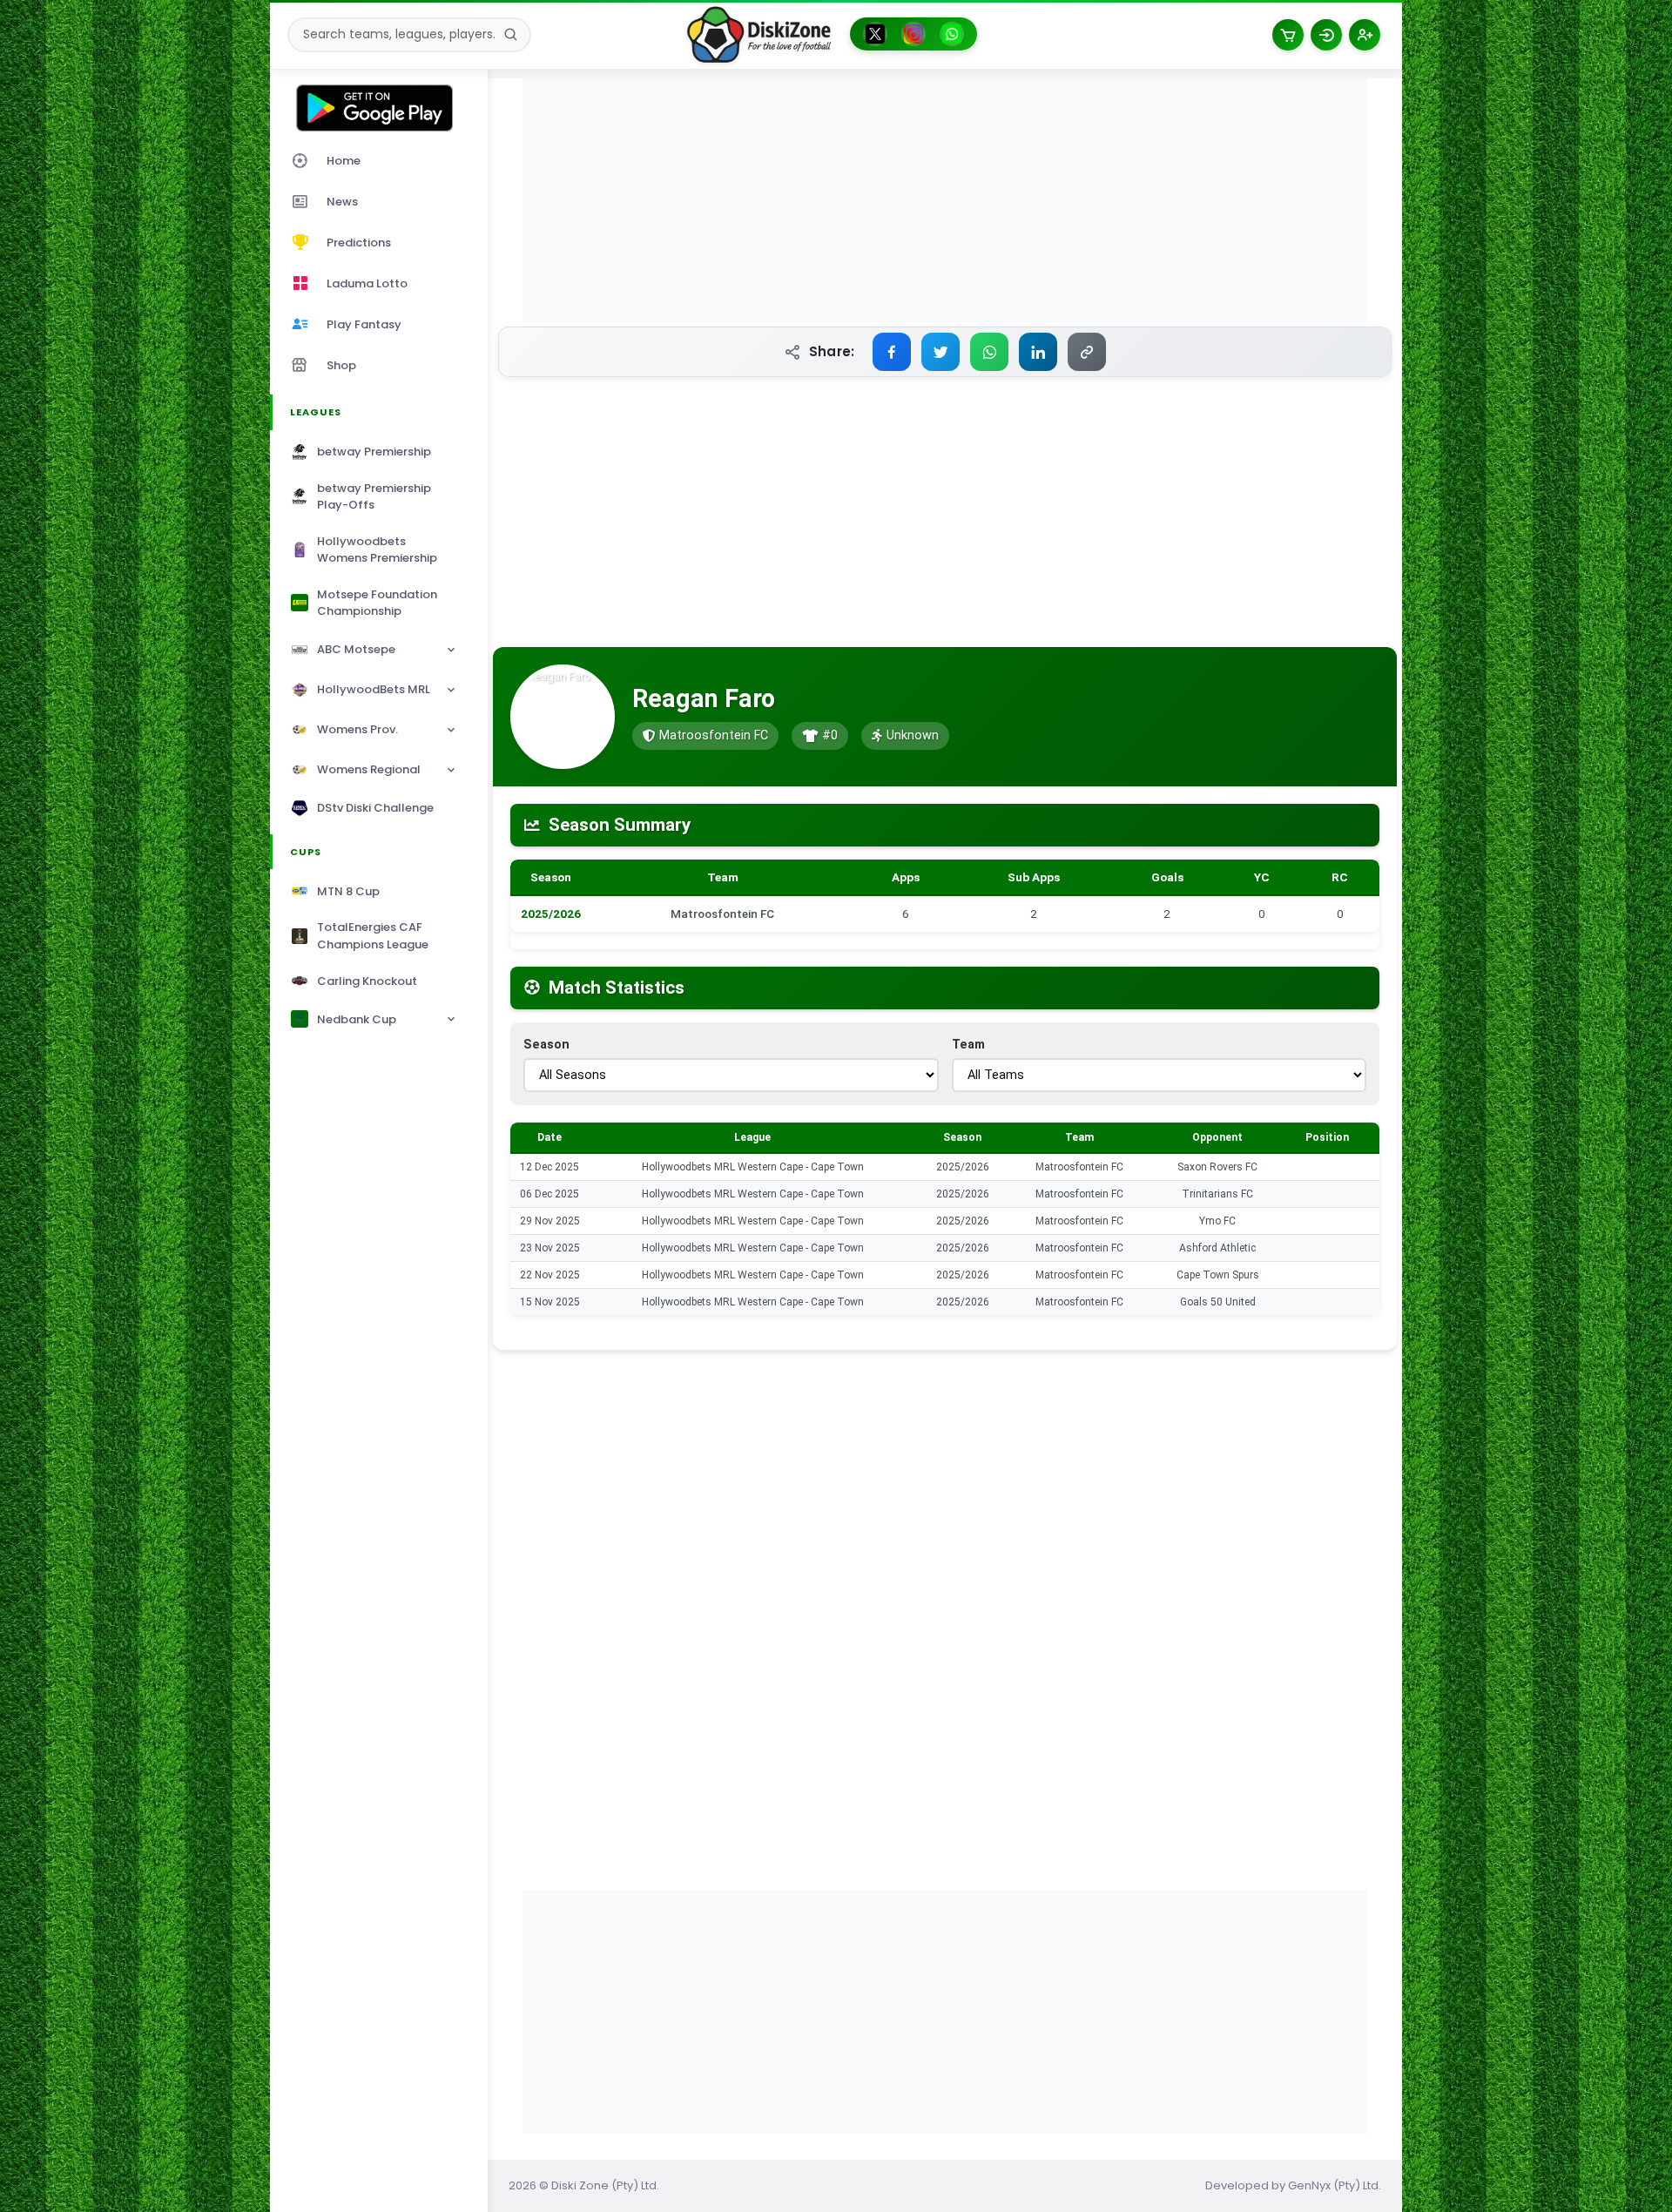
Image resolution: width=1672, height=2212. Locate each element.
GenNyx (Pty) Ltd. (1335, 2185)
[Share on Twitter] (940, 352)
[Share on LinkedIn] (1038, 352)
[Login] (1326, 35)
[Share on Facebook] (892, 352)
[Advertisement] (945, 200)
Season (546, 1045)
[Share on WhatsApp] (989, 352)
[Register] (1365, 35)
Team (968, 1045)
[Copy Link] (1087, 352)
